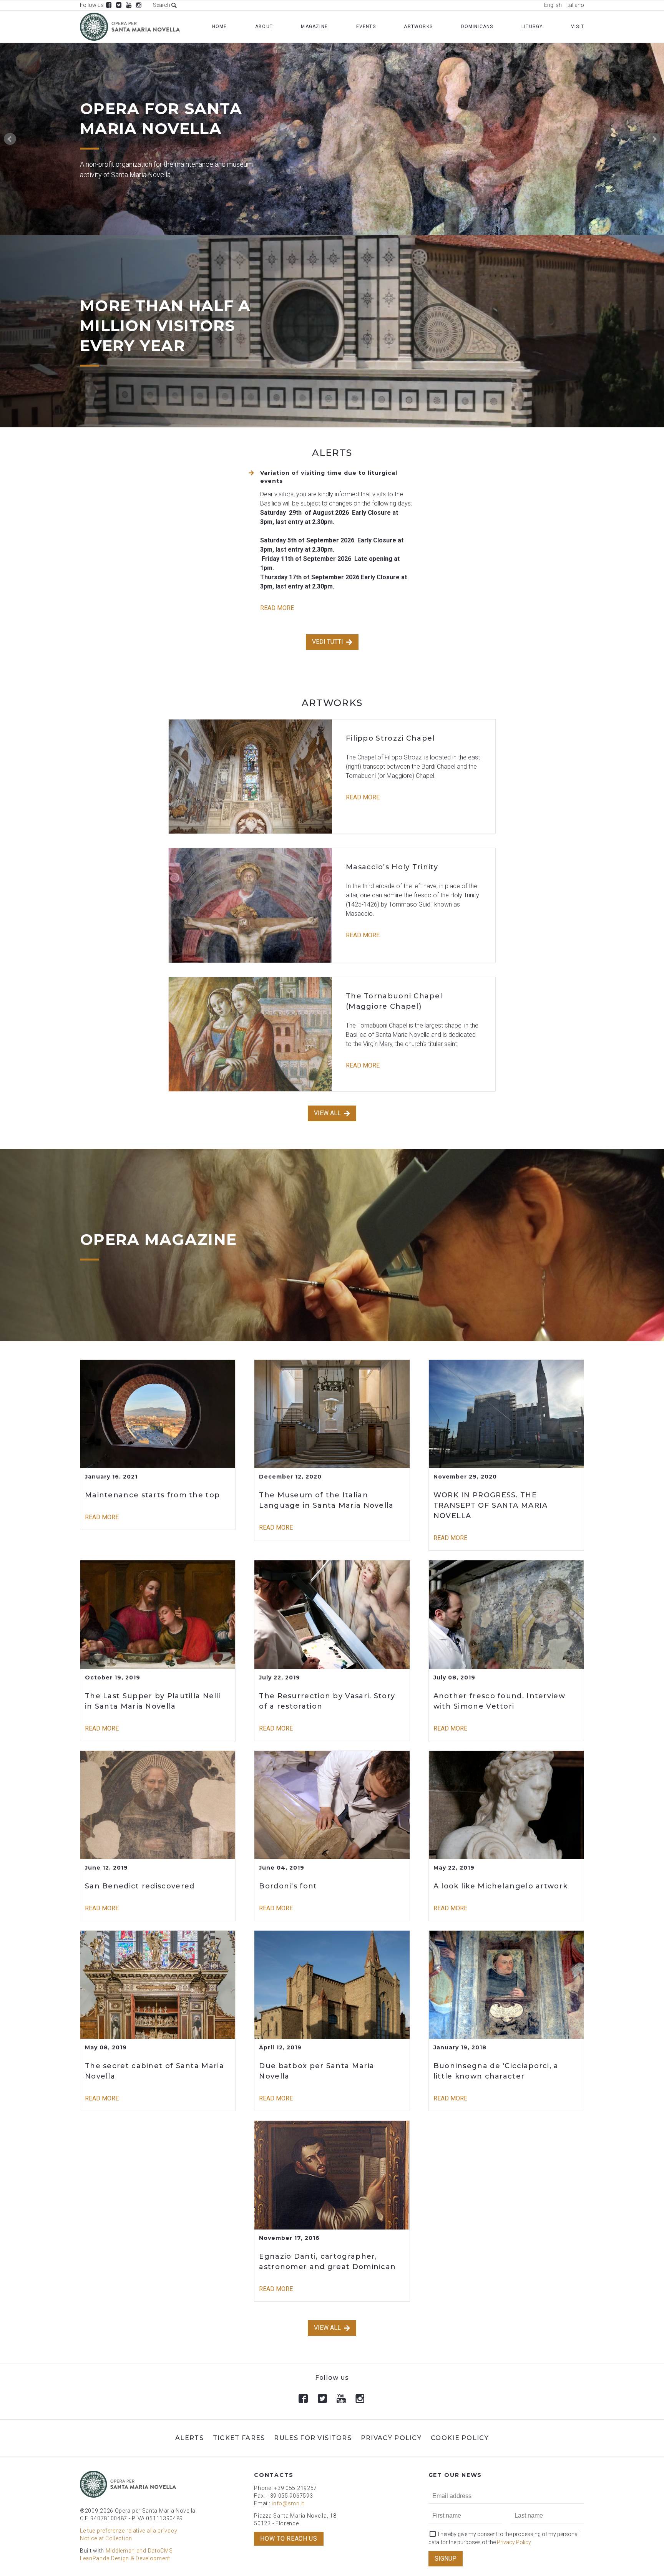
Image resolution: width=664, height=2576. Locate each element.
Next (654, 139)
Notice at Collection (106, 2538)
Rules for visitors (313, 2438)
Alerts (189, 2438)
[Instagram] (139, 5)
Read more (277, 608)
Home (220, 27)
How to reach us (289, 2539)
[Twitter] (119, 5)
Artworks (418, 27)
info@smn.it (288, 2503)
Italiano (575, 5)
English (553, 5)
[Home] (130, 27)
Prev (10, 139)
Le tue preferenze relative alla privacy (129, 2531)
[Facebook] (109, 5)
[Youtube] (129, 5)
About (264, 27)
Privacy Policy (391, 2438)
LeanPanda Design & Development (125, 2558)
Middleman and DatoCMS (139, 2551)
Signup (446, 2559)
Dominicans (477, 27)
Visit (578, 27)
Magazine (314, 27)
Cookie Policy (460, 2438)
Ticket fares (239, 2438)
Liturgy (532, 27)
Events (366, 27)
